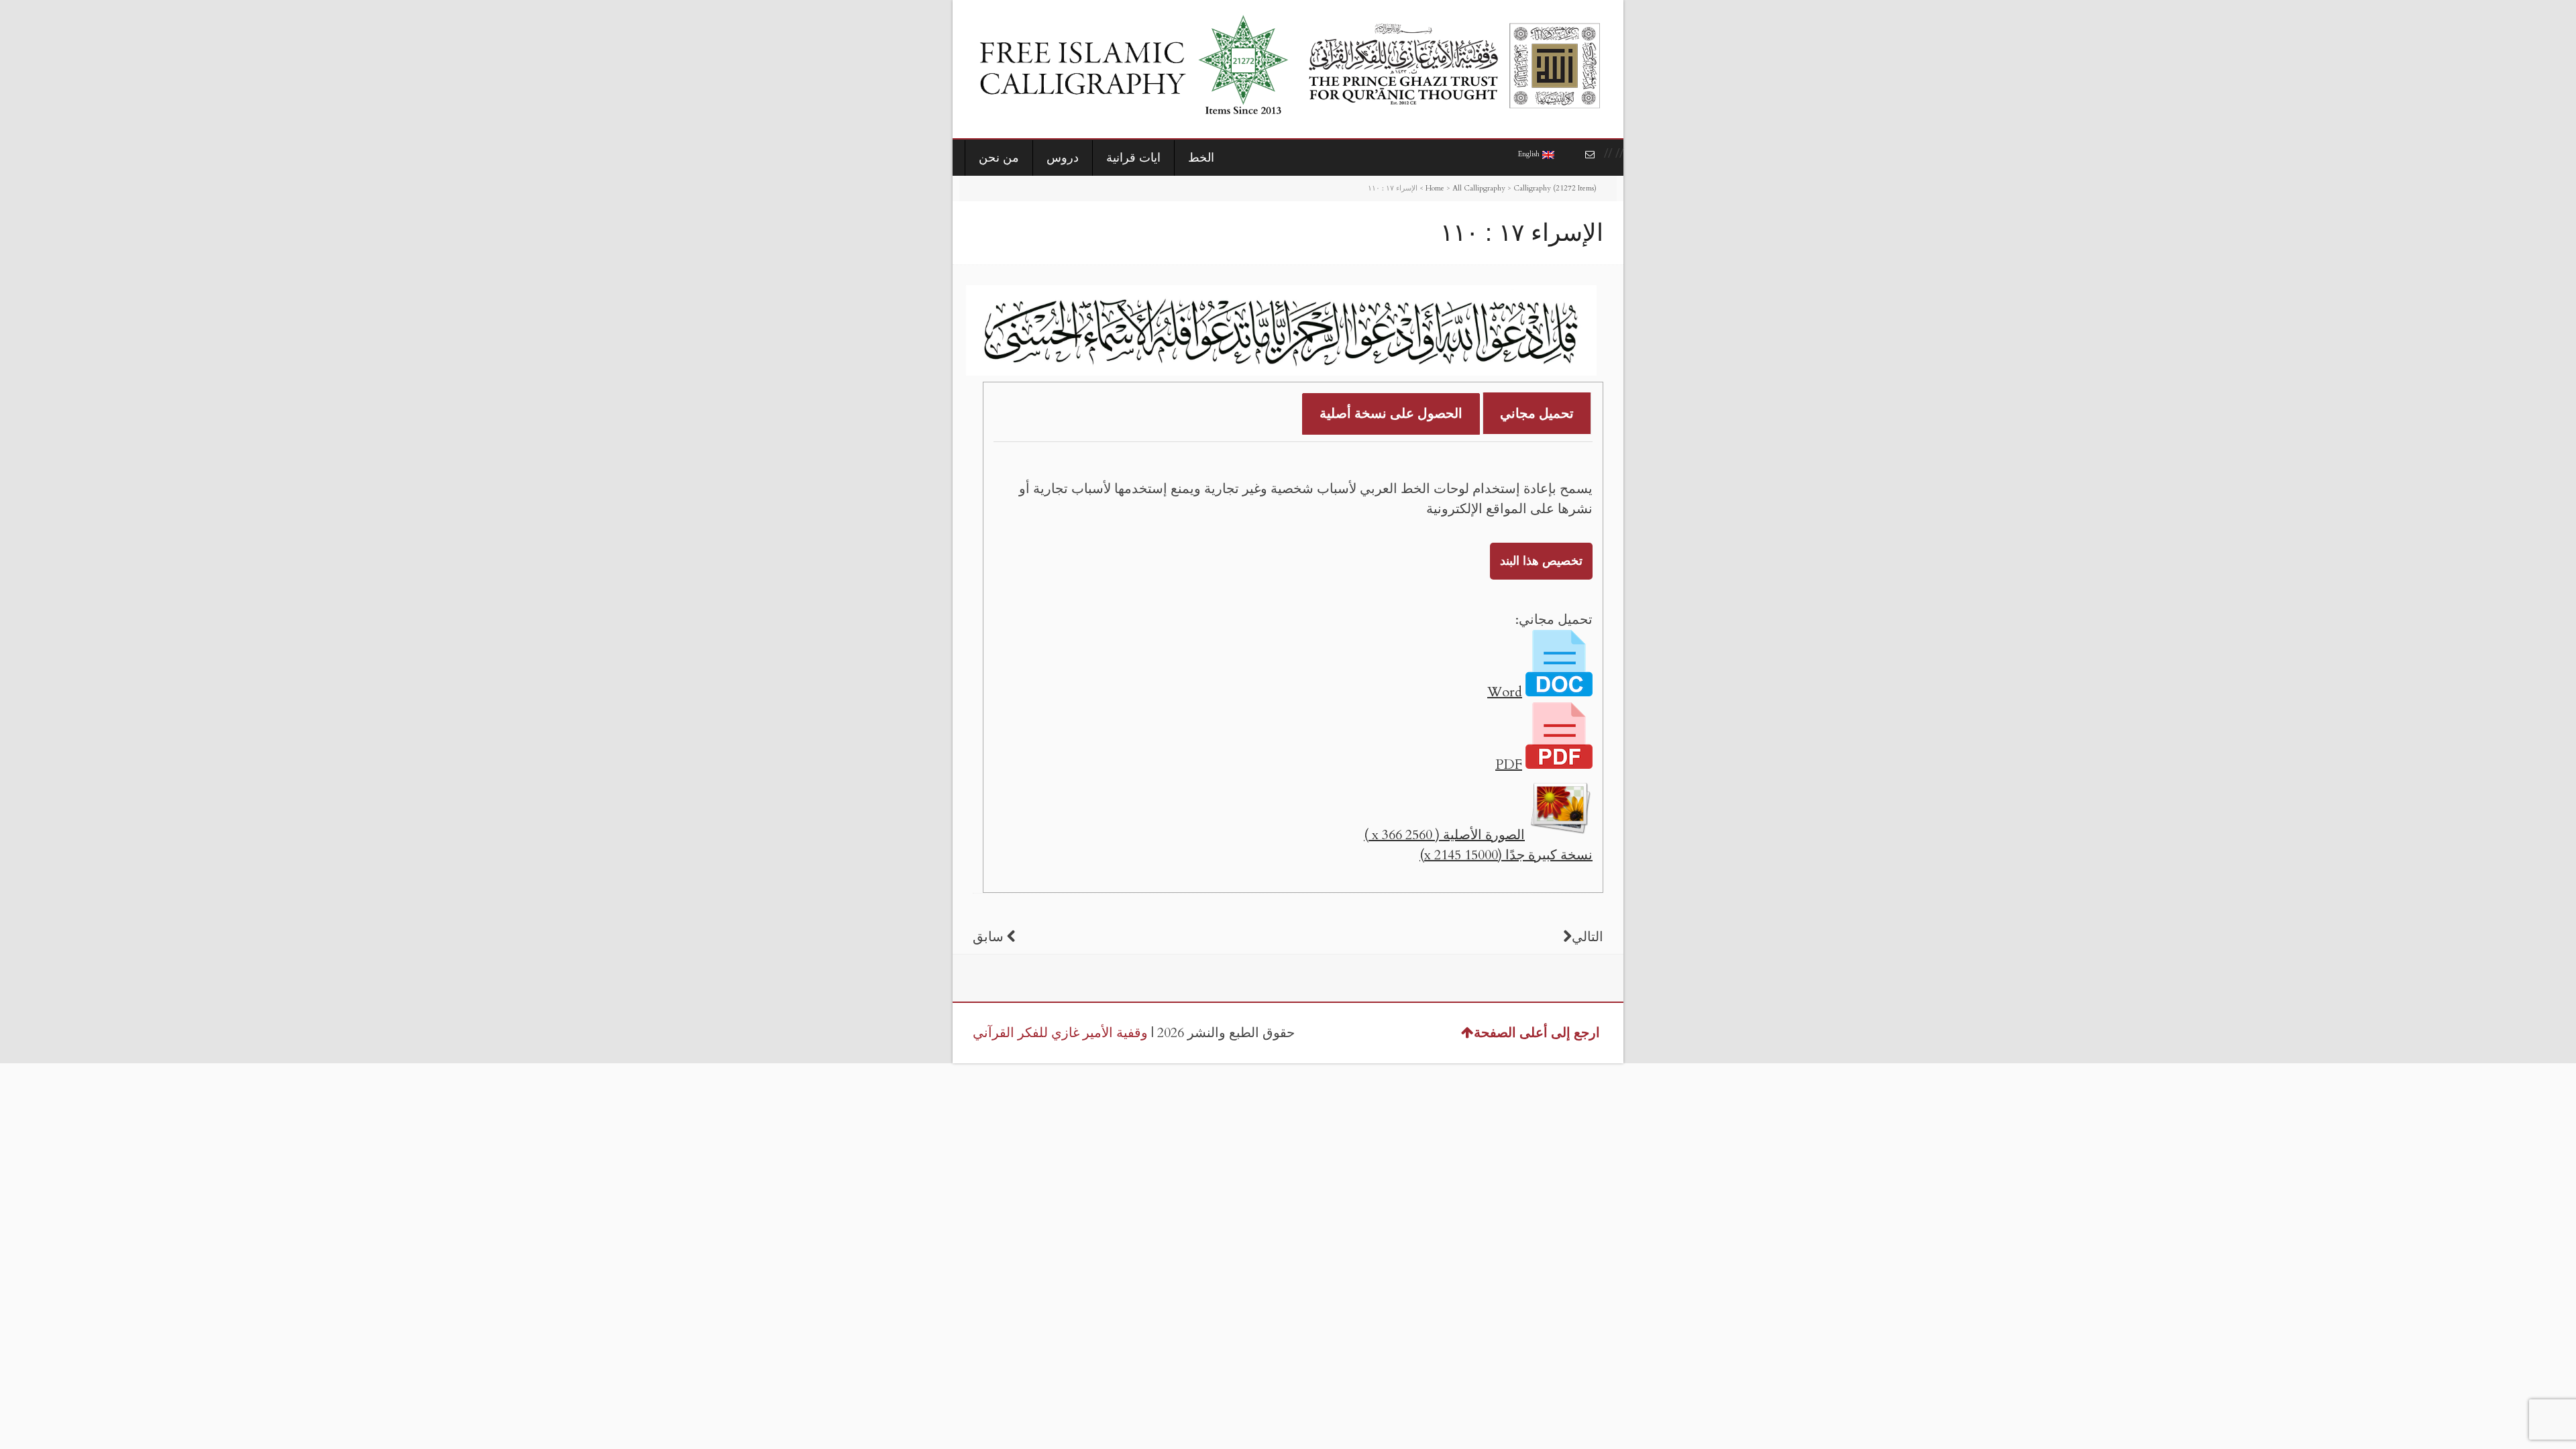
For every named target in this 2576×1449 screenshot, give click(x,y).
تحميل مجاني (1537, 414)
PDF (1509, 764)
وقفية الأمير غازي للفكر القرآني (1060, 1033)
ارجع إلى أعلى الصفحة (1537, 1033)
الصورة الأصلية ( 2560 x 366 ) (1444, 835)
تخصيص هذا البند (1541, 561)
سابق (988, 937)
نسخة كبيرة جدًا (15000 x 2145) (1506, 855)
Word (1505, 692)
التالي (1588, 937)
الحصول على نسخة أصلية (1391, 414)
